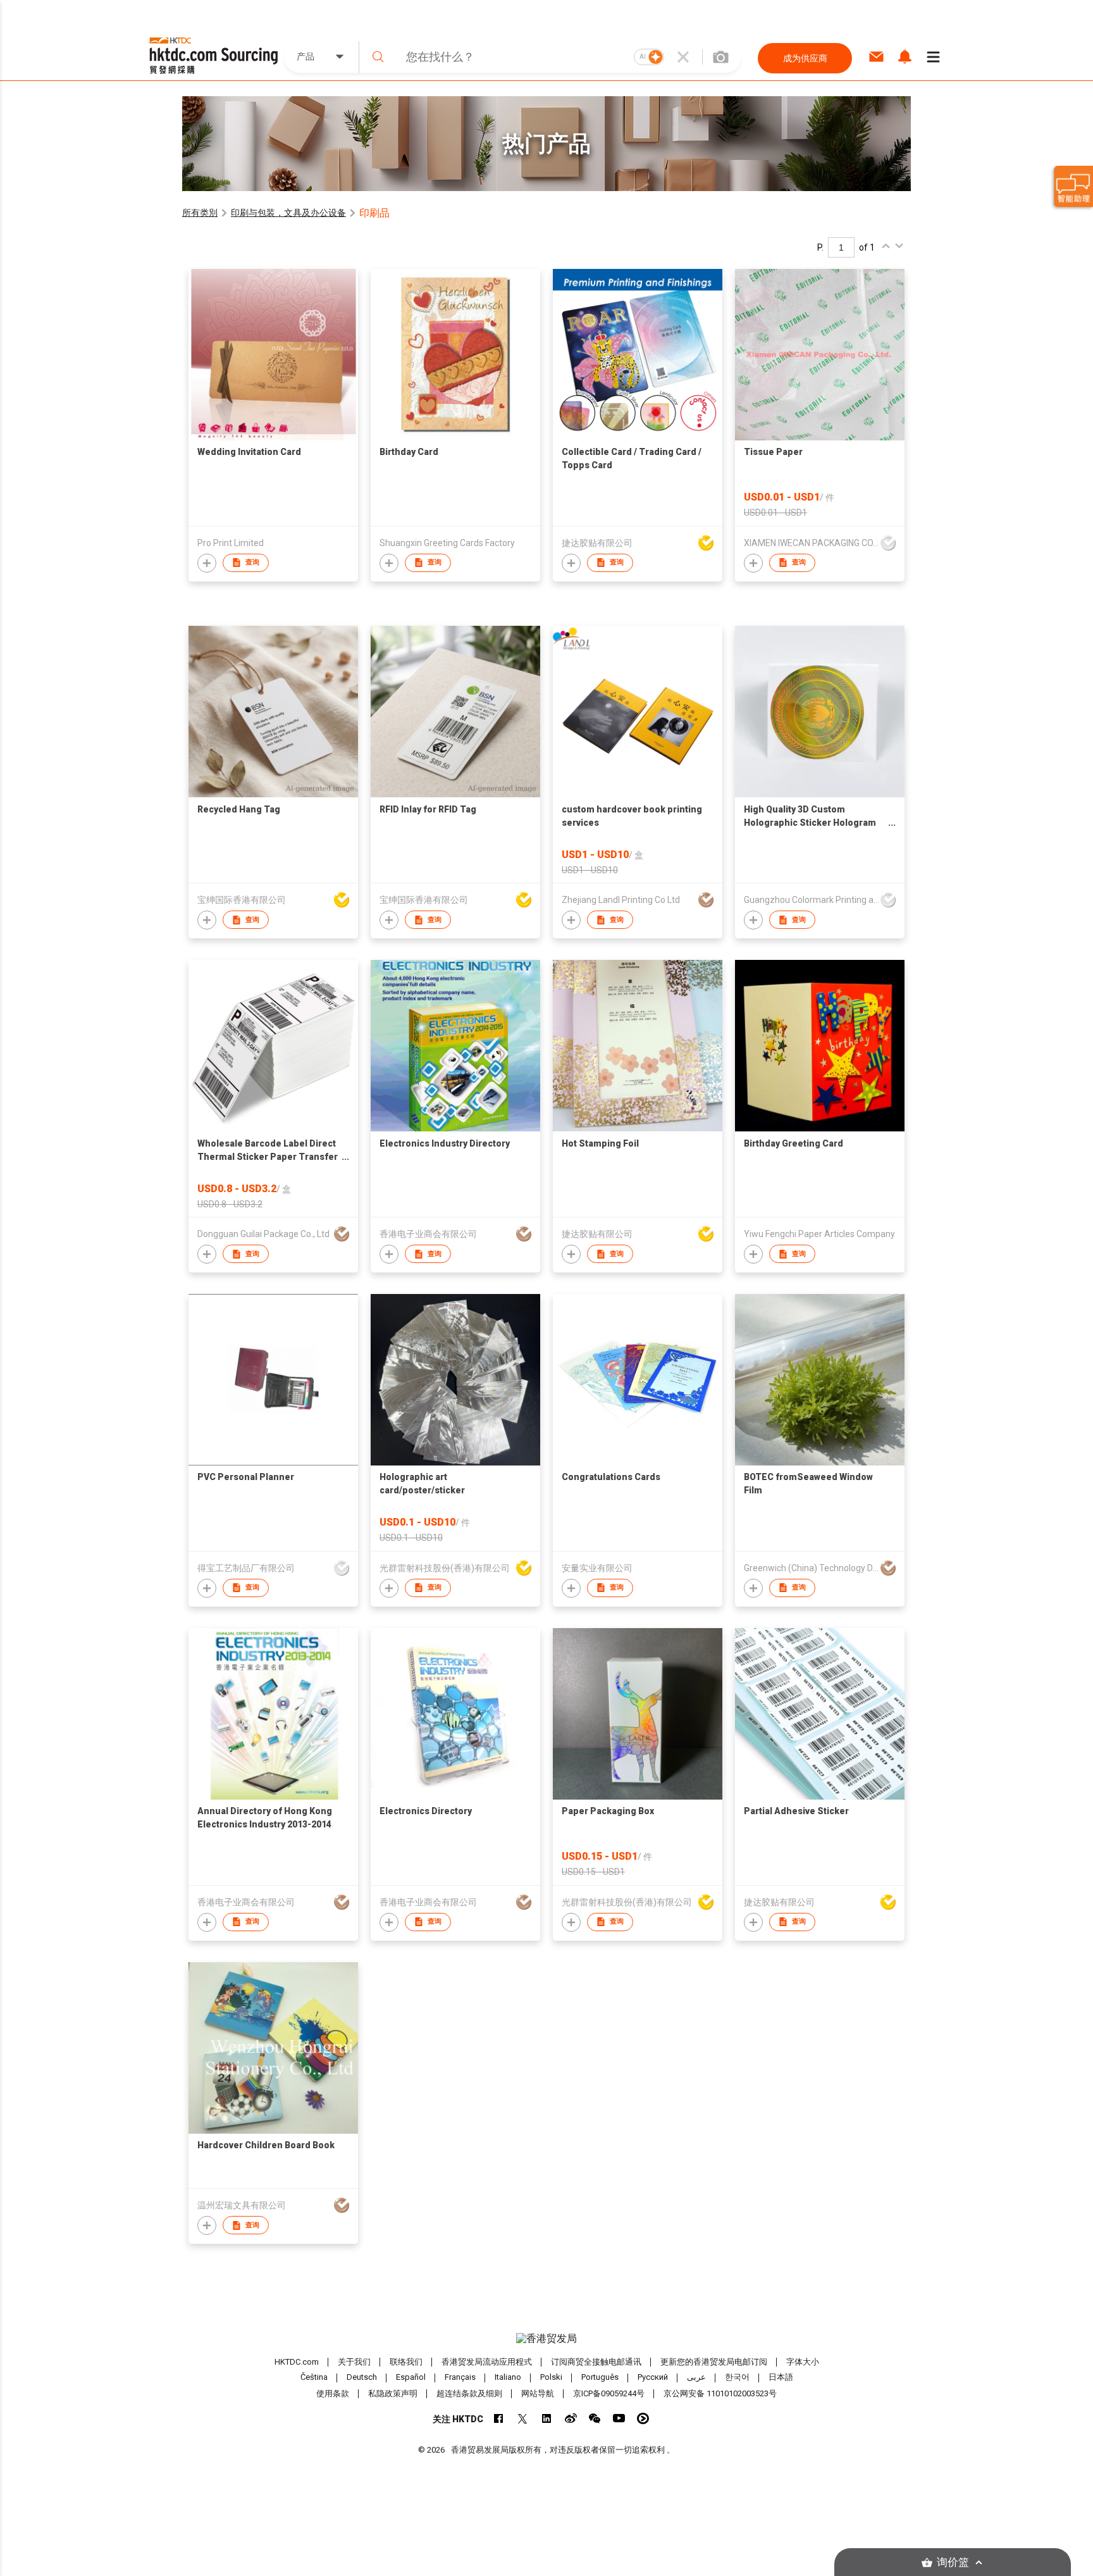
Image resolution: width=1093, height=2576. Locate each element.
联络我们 (406, 2362)
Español (411, 2378)
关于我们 (354, 2362)
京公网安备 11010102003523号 (720, 2393)
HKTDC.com (297, 2362)
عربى (696, 2378)
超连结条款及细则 (469, 2393)
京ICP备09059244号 (609, 2393)
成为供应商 (805, 58)
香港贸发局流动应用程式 (487, 2362)
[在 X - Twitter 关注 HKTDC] (523, 2418)
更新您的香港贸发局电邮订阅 (714, 2362)
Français (460, 2378)
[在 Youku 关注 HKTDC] (643, 2418)
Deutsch (362, 2378)
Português (600, 2378)
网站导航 (538, 2393)
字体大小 (803, 2362)
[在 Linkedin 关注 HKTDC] (547, 2418)
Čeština (314, 2378)
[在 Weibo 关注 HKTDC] (571, 2418)
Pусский (653, 2378)
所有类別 (200, 213)
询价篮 (953, 2562)
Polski (551, 2378)
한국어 (737, 2378)
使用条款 (333, 2393)
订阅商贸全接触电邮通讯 (596, 2362)
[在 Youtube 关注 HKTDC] (619, 2418)
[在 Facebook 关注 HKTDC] (499, 2418)
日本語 (781, 2378)
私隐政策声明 (393, 2393)
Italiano (508, 2378)
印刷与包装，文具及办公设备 (288, 213)
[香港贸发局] (546, 2339)
